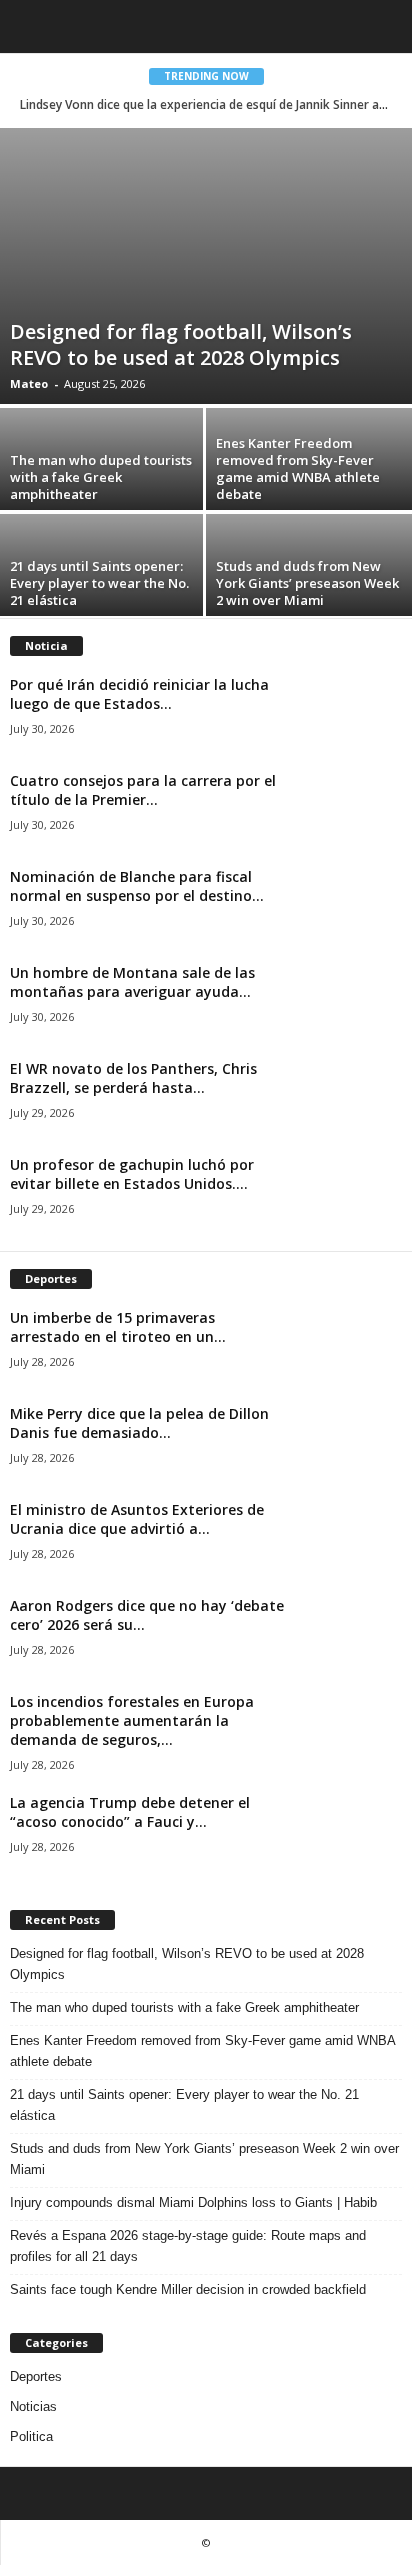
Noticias (33, 2406)
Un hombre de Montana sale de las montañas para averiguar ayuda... (132, 982)
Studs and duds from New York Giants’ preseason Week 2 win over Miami (307, 583)
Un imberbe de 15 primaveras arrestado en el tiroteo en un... (118, 1327)
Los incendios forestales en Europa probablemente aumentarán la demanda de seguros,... (132, 1720)
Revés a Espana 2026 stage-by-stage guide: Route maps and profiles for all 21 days (188, 2246)
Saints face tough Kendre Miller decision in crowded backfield (188, 2289)
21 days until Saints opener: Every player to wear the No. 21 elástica (99, 583)
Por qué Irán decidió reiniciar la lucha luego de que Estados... (139, 694)
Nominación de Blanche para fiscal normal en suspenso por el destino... (137, 886)
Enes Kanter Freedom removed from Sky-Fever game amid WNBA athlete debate (298, 468)
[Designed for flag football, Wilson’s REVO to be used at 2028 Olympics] (206, 266)
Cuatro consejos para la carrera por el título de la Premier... (143, 790)
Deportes (36, 2376)
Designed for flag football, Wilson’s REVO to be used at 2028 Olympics (181, 344)
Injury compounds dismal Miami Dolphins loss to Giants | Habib (193, 2202)
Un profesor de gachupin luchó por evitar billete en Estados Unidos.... (132, 1174)
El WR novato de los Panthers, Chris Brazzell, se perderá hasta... (133, 1078)
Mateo (29, 383)
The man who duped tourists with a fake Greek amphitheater (101, 477)
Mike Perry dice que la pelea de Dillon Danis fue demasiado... (139, 1423)
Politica (31, 2436)
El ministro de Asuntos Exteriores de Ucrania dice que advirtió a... (137, 1519)
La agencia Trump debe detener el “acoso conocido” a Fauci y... (130, 1812)
